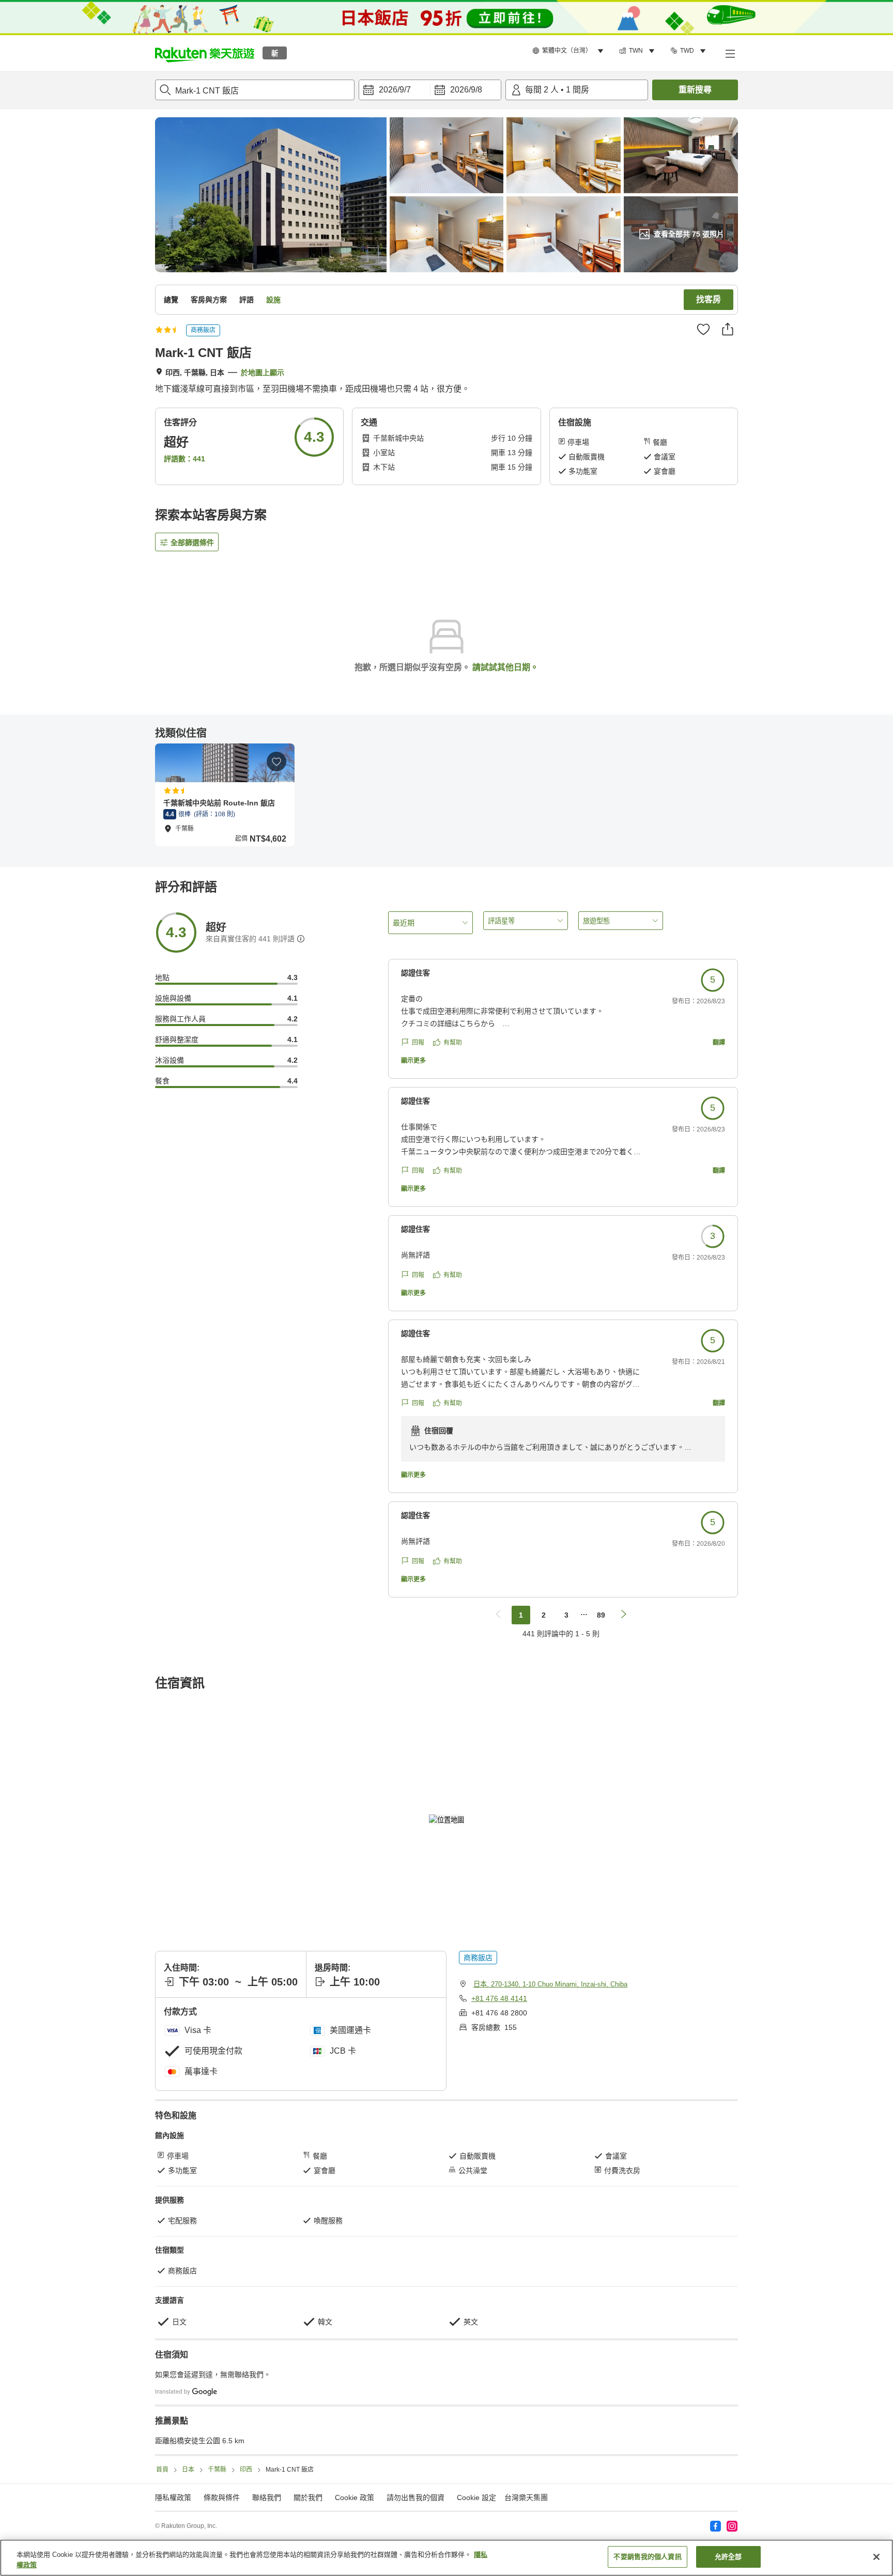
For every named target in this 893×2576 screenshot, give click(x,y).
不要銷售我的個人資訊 (647, 2557)
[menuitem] (569, 51)
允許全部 (728, 2557)
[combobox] (255, 90)
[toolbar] (430, 90)
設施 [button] (273, 300)
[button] (205, 53)
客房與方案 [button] (209, 300)
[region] (446, 2558)
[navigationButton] (498, 1615)
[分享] (728, 329)
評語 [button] (247, 300)
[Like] (703, 329)
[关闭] (876, 2557)
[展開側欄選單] (730, 53)
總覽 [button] (171, 300)
